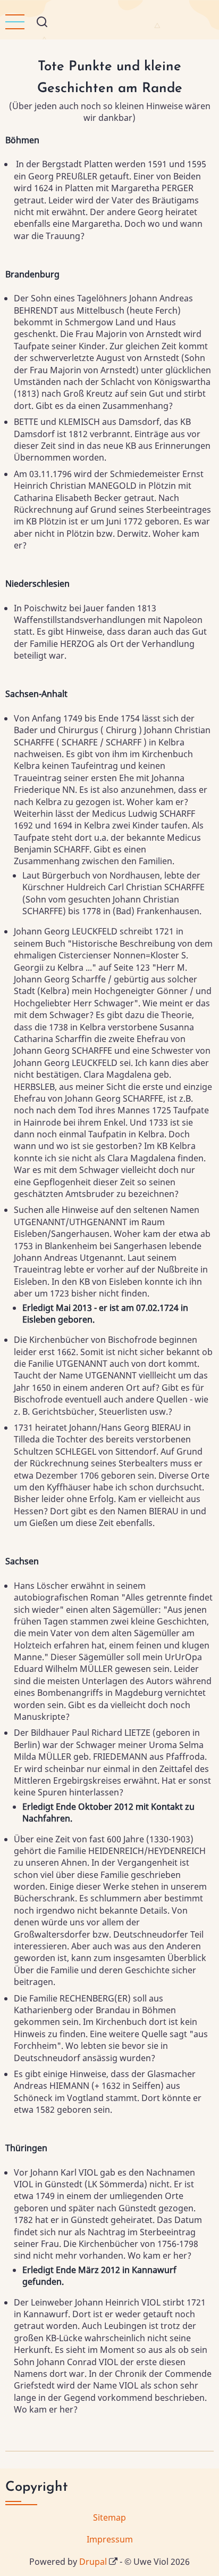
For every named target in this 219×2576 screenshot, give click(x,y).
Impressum (110, 2539)
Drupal (93, 2562)
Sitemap (109, 2517)
